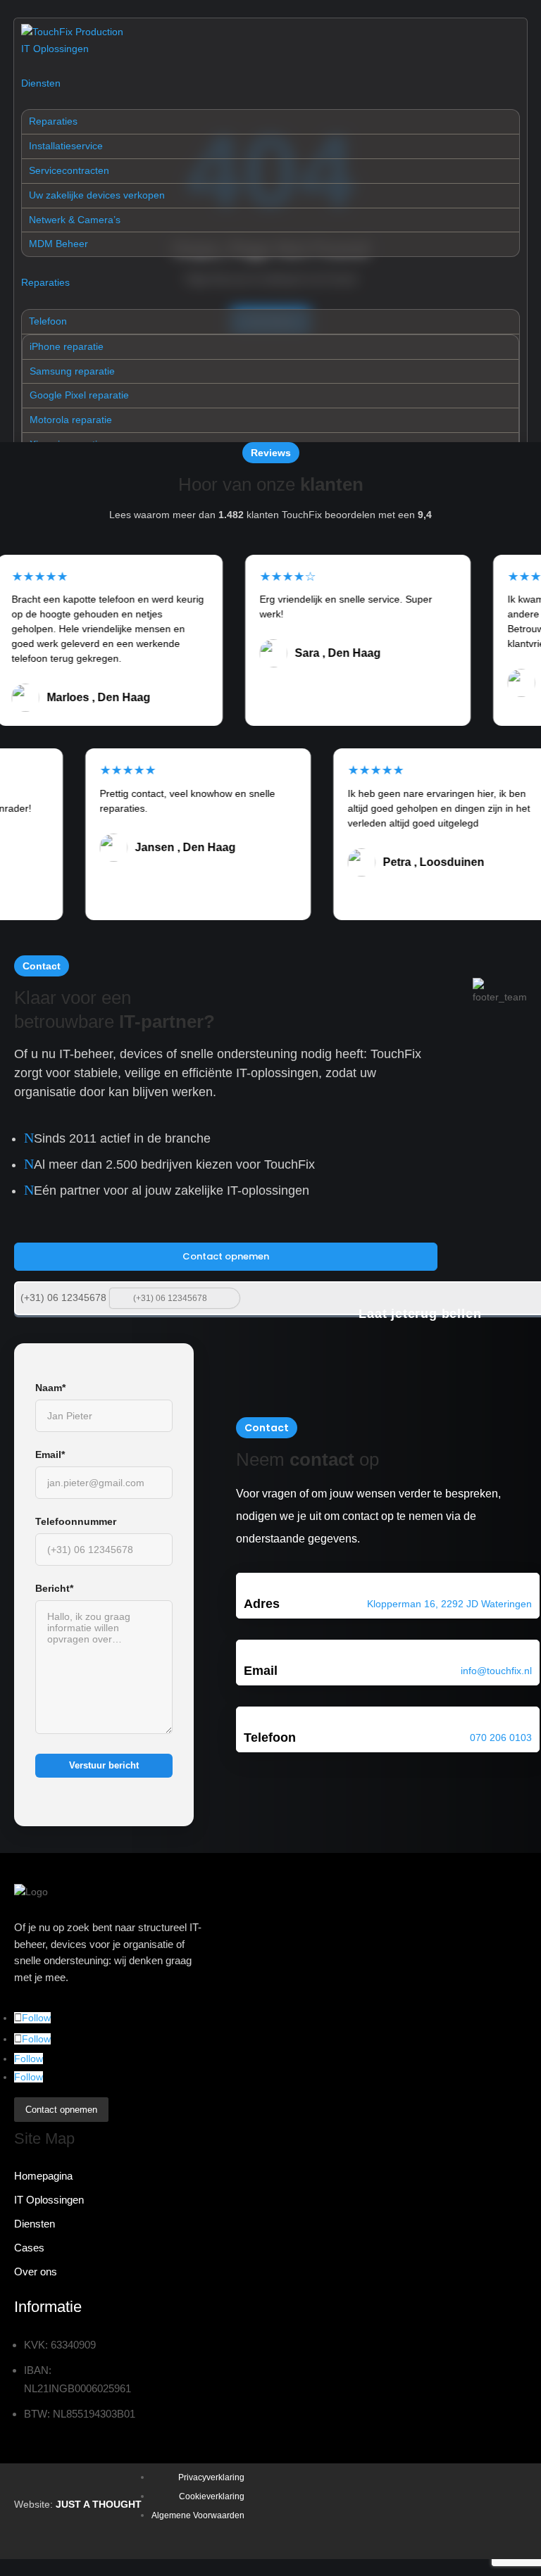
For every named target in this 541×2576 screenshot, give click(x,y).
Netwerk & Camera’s (75, 220)
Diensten (41, 83)
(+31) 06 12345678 (63, 1298)
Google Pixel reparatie (79, 395)
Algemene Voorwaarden (198, 2515)
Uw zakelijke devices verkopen (97, 195)
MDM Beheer (58, 244)
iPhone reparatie (67, 346)
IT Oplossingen (55, 49)
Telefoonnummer (76, 1521)
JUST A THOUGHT (99, 2504)
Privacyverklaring (211, 2477)
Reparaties (53, 121)
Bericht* (54, 1588)
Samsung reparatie (72, 371)
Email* (50, 1455)
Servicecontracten (69, 170)
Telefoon (48, 321)
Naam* (50, 1388)
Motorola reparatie (71, 420)
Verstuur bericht (104, 1765)
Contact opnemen (226, 1256)
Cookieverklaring (212, 2496)
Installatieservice (66, 146)
